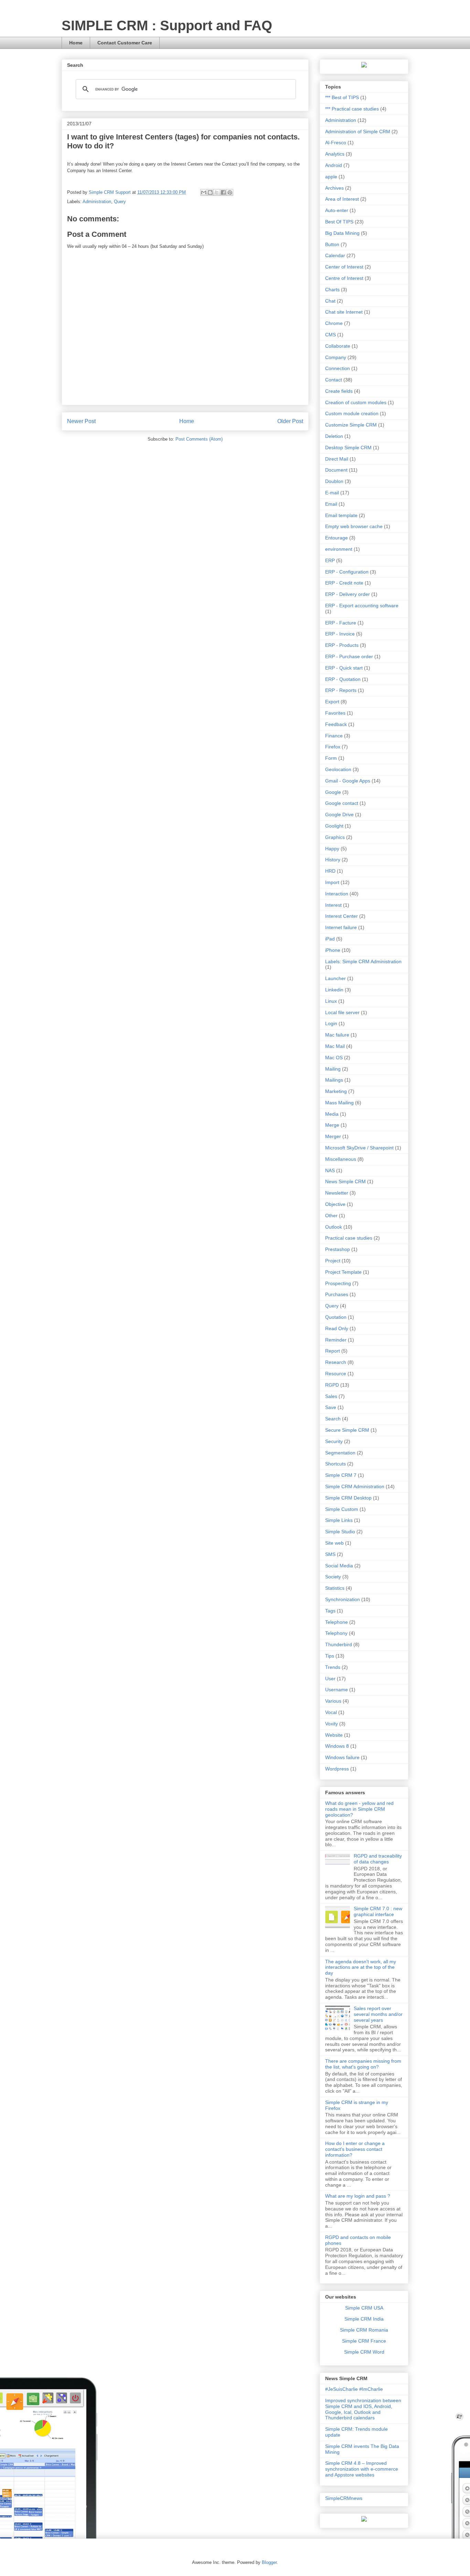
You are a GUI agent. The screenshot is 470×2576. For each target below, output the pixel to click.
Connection (338, 368)
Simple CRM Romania (364, 2330)
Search (333, 1419)
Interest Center (341, 916)
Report (333, 1351)
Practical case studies (349, 1238)
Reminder (336, 1340)
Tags (330, 1611)
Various (333, 1701)
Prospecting (338, 1283)
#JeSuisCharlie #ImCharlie (354, 2389)
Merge (332, 1125)
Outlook (334, 1227)
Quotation (336, 1317)
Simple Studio (340, 1532)
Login (331, 1023)
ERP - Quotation (343, 679)
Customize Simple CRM (351, 425)
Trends (333, 1667)
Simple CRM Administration (355, 1486)
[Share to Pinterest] (230, 192)
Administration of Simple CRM (358, 132)
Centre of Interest (344, 278)
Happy (332, 849)
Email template (341, 515)
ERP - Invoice (340, 634)
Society (333, 1577)
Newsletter (337, 1193)
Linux (331, 1001)
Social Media (339, 1566)
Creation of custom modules (356, 402)
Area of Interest (342, 199)
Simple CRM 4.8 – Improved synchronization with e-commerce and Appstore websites (362, 2469)
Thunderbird (339, 1644)
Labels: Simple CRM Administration (363, 961)
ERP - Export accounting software (362, 606)
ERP (330, 560)
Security (334, 1441)
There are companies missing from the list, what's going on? (363, 2064)
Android (334, 165)
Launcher (335, 978)
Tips (330, 1656)
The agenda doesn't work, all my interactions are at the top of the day (361, 1967)
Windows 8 (337, 1746)
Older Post (290, 421)
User (330, 1679)
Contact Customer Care (125, 43)
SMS (330, 1554)
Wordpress (337, 1769)
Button (332, 244)
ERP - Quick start (344, 668)
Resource (336, 1374)
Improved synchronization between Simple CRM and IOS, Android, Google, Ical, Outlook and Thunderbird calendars (363, 2409)
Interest (333, 905)
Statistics (335, 1588)
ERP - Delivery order (348, 594)
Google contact (342, 803)
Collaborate (338, 346)
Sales (331, 1396)
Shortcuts (335, 1464)
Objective (335, 1204)
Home (76, 43)
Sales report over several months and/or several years (378, 2014)
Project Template (343, 1272)
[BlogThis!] (210, 192)
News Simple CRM (345, 1181)
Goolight (334, 826)
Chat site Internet (344, 312)
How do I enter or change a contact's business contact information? (355, 2149)
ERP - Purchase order (349, 656)
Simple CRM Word (364, 2352)
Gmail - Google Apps (348, 781)
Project (333, 1261)
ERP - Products (342, 645)
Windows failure (342, 1757)
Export (332, 702)
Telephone (337, 1622)
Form (331, 758)
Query (120, 202)
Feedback (336, 724)
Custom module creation (352, 413)
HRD (330, 871)
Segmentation (340, 1453)
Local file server (342, 1012)
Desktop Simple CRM (348, 448)
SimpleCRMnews (344, 2498)
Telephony (336, 1633)
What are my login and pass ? (358, 2196)
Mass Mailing (339, 1103)
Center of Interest (344, 267)
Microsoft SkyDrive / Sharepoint (359, 1148)
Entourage (337, 538)
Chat (330, 301)
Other (331, 1216)
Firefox (333, 747)
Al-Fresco (336, 143)
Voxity (332, 1724)
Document (336, 470)
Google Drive (339, 814)
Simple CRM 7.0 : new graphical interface (378, 1911)
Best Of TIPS (339, 222)
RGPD (332, 1385)
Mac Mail (335, 1046)
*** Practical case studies (352, 109)
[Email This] (204, 192)
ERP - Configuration (347, 572)
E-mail (332, 493)
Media (332, 1114)
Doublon (334, 481)
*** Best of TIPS (342, 97)
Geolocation (338, 769)
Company (336, 357)
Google (333, 792)
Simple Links (339, 1520)
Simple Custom (342, 1509)
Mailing (333, 1069)
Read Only (337, 1328)
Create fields (339, 391)
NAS (330, 1170)
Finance (334, 736)
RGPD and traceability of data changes (378, 1859)
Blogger (269, 2562)
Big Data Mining (342, 233)
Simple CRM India (364, 2319)
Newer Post (81, 421)
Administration (97, 202)
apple (331, 177)
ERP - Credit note (344, 583)
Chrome (334, 323)
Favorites (335, 713)
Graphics (335, 837)
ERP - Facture (341, 623)
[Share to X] (217, 192)
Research (336, 1362)
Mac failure (337, 1035)
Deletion (334, 436)
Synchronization (343, 1599)
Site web (334, 1543)
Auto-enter (337, 210)
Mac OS (334, 1058)
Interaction (337, 894)
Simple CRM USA (364, 2308)
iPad (330, 939)
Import (332, 882)
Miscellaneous (341, 1159)
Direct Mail (337, 459)
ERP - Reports (341, 690)
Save (331, 1407)
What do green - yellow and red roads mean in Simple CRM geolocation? (359, 1809)
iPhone (333, 950)
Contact (334, 380)
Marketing (336, 1091)
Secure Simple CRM (347, 1430)
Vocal (331, 1712)
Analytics (335, 154)
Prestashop (338, 1249)
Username (337, 1690)
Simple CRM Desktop (348, 1498)
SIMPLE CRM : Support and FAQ (167, 25)
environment (339, 549)
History (333, 860)
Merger (333, 1136)
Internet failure (341, 927)
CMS (330, 335)
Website (334, 1735)
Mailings (334, 1080)
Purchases (337, 1294)
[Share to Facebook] (223, 192)
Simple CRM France (364, 2341)
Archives (334, 188)
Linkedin (334, 990)
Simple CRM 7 (341, 1475)
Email (331, 504)
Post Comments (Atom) (199, 439)
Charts (332, 290)
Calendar (335, 255)
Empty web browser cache (354, 526)
